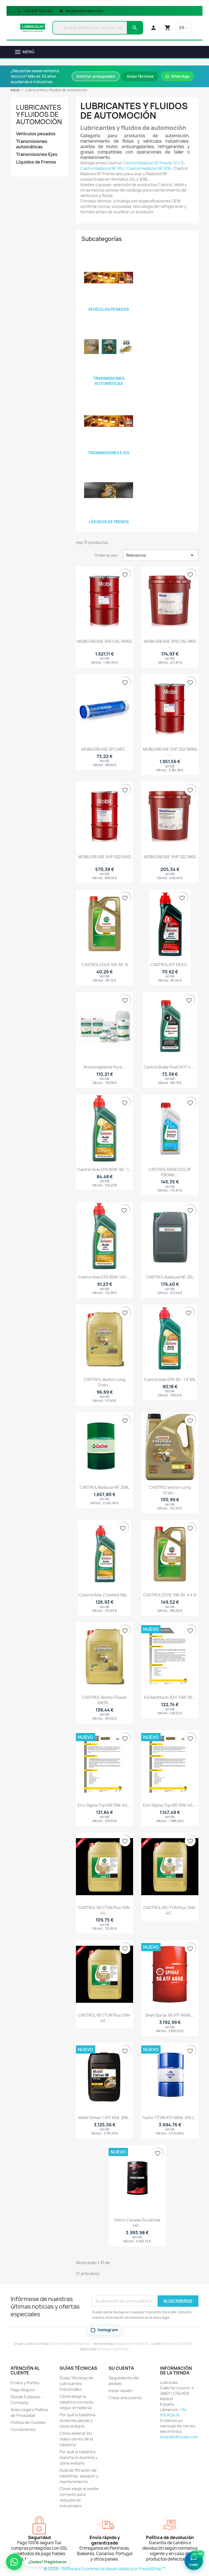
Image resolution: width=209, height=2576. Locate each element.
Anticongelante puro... (104, 1067)
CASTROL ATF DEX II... (170, 965)
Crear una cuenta (125, 2398)
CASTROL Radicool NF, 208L (104, 1487)
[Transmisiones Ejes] (109, 421)
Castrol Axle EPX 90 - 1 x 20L (170, 1379)
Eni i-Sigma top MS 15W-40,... (104, 1805)
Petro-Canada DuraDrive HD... (137, 2223)
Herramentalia (104, 2344)
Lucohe (156, 2344)
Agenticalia (88, 2349)
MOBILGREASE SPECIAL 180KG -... (104, 644)
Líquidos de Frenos (36, 162)
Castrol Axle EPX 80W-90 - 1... (104, 1169)
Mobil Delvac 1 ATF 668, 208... (105, 2118)
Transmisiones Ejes (37, 154)
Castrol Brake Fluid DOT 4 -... (170, 1067)
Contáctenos (23, 2429)
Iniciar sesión (121, 2391)
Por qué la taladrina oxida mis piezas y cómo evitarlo (77, 2420)
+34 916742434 (173, 2412)
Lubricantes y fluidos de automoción (39, 115)
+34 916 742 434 (38, 11)
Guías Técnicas (140, 76)
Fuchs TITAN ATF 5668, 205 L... (170, 2118)
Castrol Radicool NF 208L (149, 168)
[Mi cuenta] (153, 28)
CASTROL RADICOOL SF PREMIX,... (170, 1172)
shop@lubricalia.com (84, 11)
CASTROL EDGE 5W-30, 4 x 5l (170, 1595)
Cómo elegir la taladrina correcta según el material (76, 2402)
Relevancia (161, 555)
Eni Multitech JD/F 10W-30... (170, 1697)
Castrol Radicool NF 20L (102, 168)
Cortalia (42, 2344)
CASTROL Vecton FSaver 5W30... (105, 1700)
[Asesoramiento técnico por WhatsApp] (14, 2562)
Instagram (108, 2330)
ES (182, 28)
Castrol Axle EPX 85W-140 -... (105, 1277)
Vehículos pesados (36, 134)
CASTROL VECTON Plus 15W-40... (105, 1910)
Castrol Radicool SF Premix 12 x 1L (154, 163)
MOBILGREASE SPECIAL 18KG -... (170, 644)
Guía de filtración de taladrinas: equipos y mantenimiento (79, 2476)
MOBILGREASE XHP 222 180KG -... (170, 752)
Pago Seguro (23, 2390)
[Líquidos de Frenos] (109, 490)
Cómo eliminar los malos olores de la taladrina (76, 2439)
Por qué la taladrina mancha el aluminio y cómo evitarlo (79, 2457)
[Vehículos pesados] (109, 278)
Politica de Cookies (28, 2422)
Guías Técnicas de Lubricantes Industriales (76, 2384)
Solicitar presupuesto (96, 76)
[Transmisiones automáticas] (109, 347)
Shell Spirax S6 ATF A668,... (170, 2015)
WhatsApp (180, 76)
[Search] (135, 28)
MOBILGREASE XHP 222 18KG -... (170, 859)
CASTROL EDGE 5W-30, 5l (105, 965)
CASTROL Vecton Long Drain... (105, 1382)
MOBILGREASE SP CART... (105, 749)
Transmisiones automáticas (32, 144)
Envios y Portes (25, 2383)
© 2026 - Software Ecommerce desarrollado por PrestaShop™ (105, 2569)
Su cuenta (121, 2368)
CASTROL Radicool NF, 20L (170, 1277)
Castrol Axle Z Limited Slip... (104, 1595)
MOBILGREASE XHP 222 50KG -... (105, 859)
